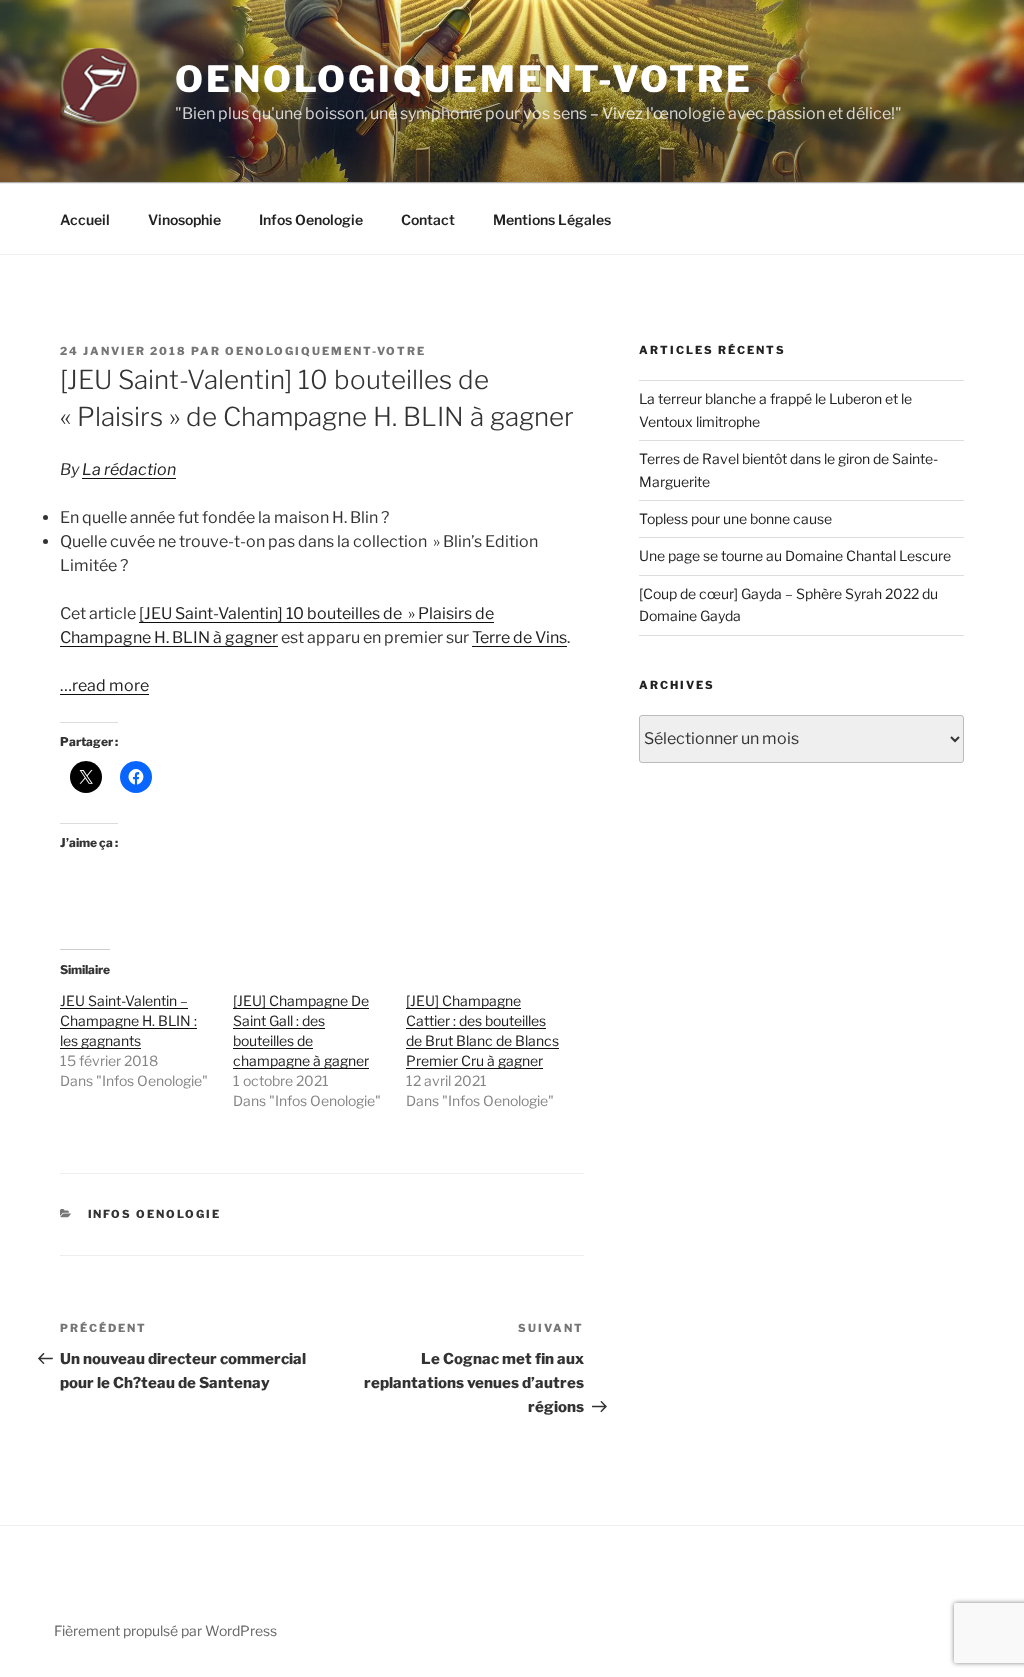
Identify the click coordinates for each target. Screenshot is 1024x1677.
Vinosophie (184, 219)
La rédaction (129, 469)
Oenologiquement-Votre (463, 79)
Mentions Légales (552, 219)
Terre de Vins (519, 637)
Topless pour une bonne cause (735, 518)
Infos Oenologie (311, 219)
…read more (104, 685)
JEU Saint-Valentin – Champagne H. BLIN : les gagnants (128, 1020)
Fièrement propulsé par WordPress (165, 1630)
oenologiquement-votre (325, 351)
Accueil (85, 219)
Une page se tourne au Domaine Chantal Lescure (795, 555)
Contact (428, 219)
